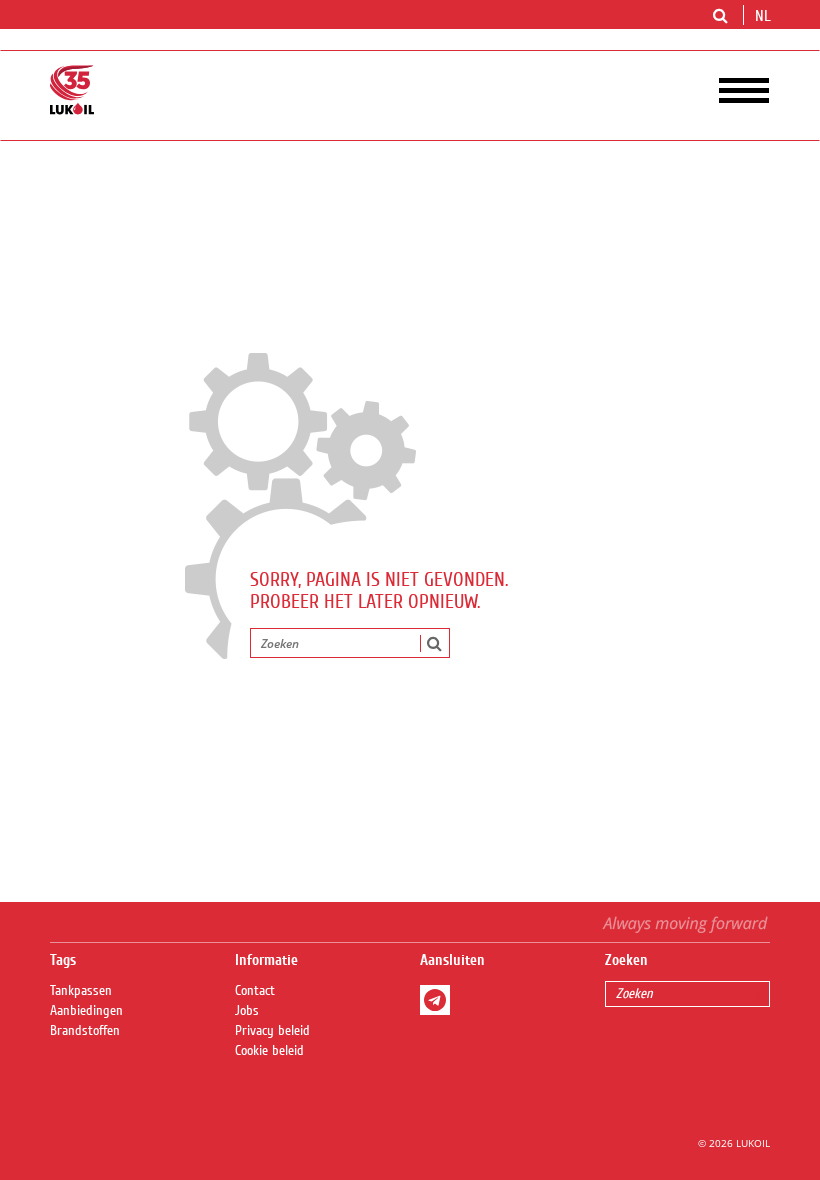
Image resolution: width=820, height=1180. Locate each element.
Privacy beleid (272, 1031)
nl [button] (765, 16)
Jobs (247, 1011)
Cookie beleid (269, 1051)
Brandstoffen (85, 1031)
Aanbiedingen (86, 1011)
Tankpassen (81, 991)
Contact (255, 991)
